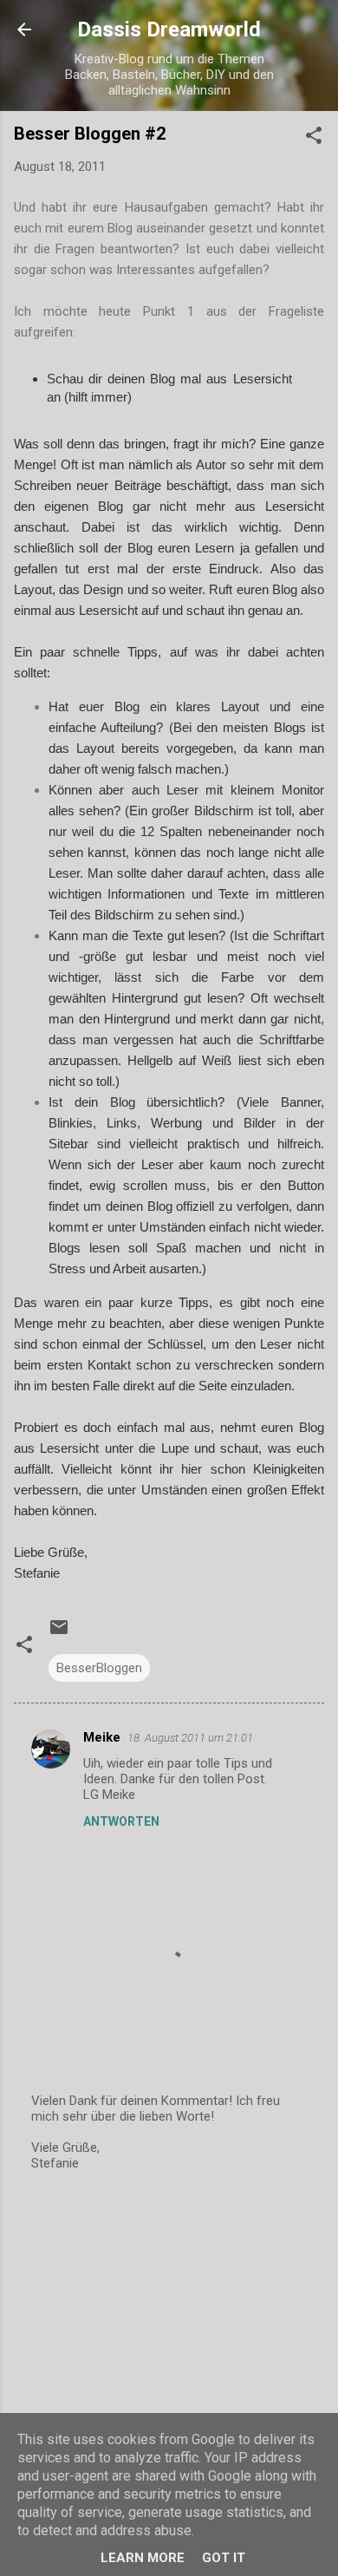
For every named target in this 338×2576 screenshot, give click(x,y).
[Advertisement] (169, 2323)
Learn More (143, 2558)
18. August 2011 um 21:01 (190, 1738)
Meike (102, 1737)
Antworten (121, 1821)
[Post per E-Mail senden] (59, 1633)
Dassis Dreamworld (169, 29)
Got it (224, 2558)
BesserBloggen (99, 1668)
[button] (314, 138)
